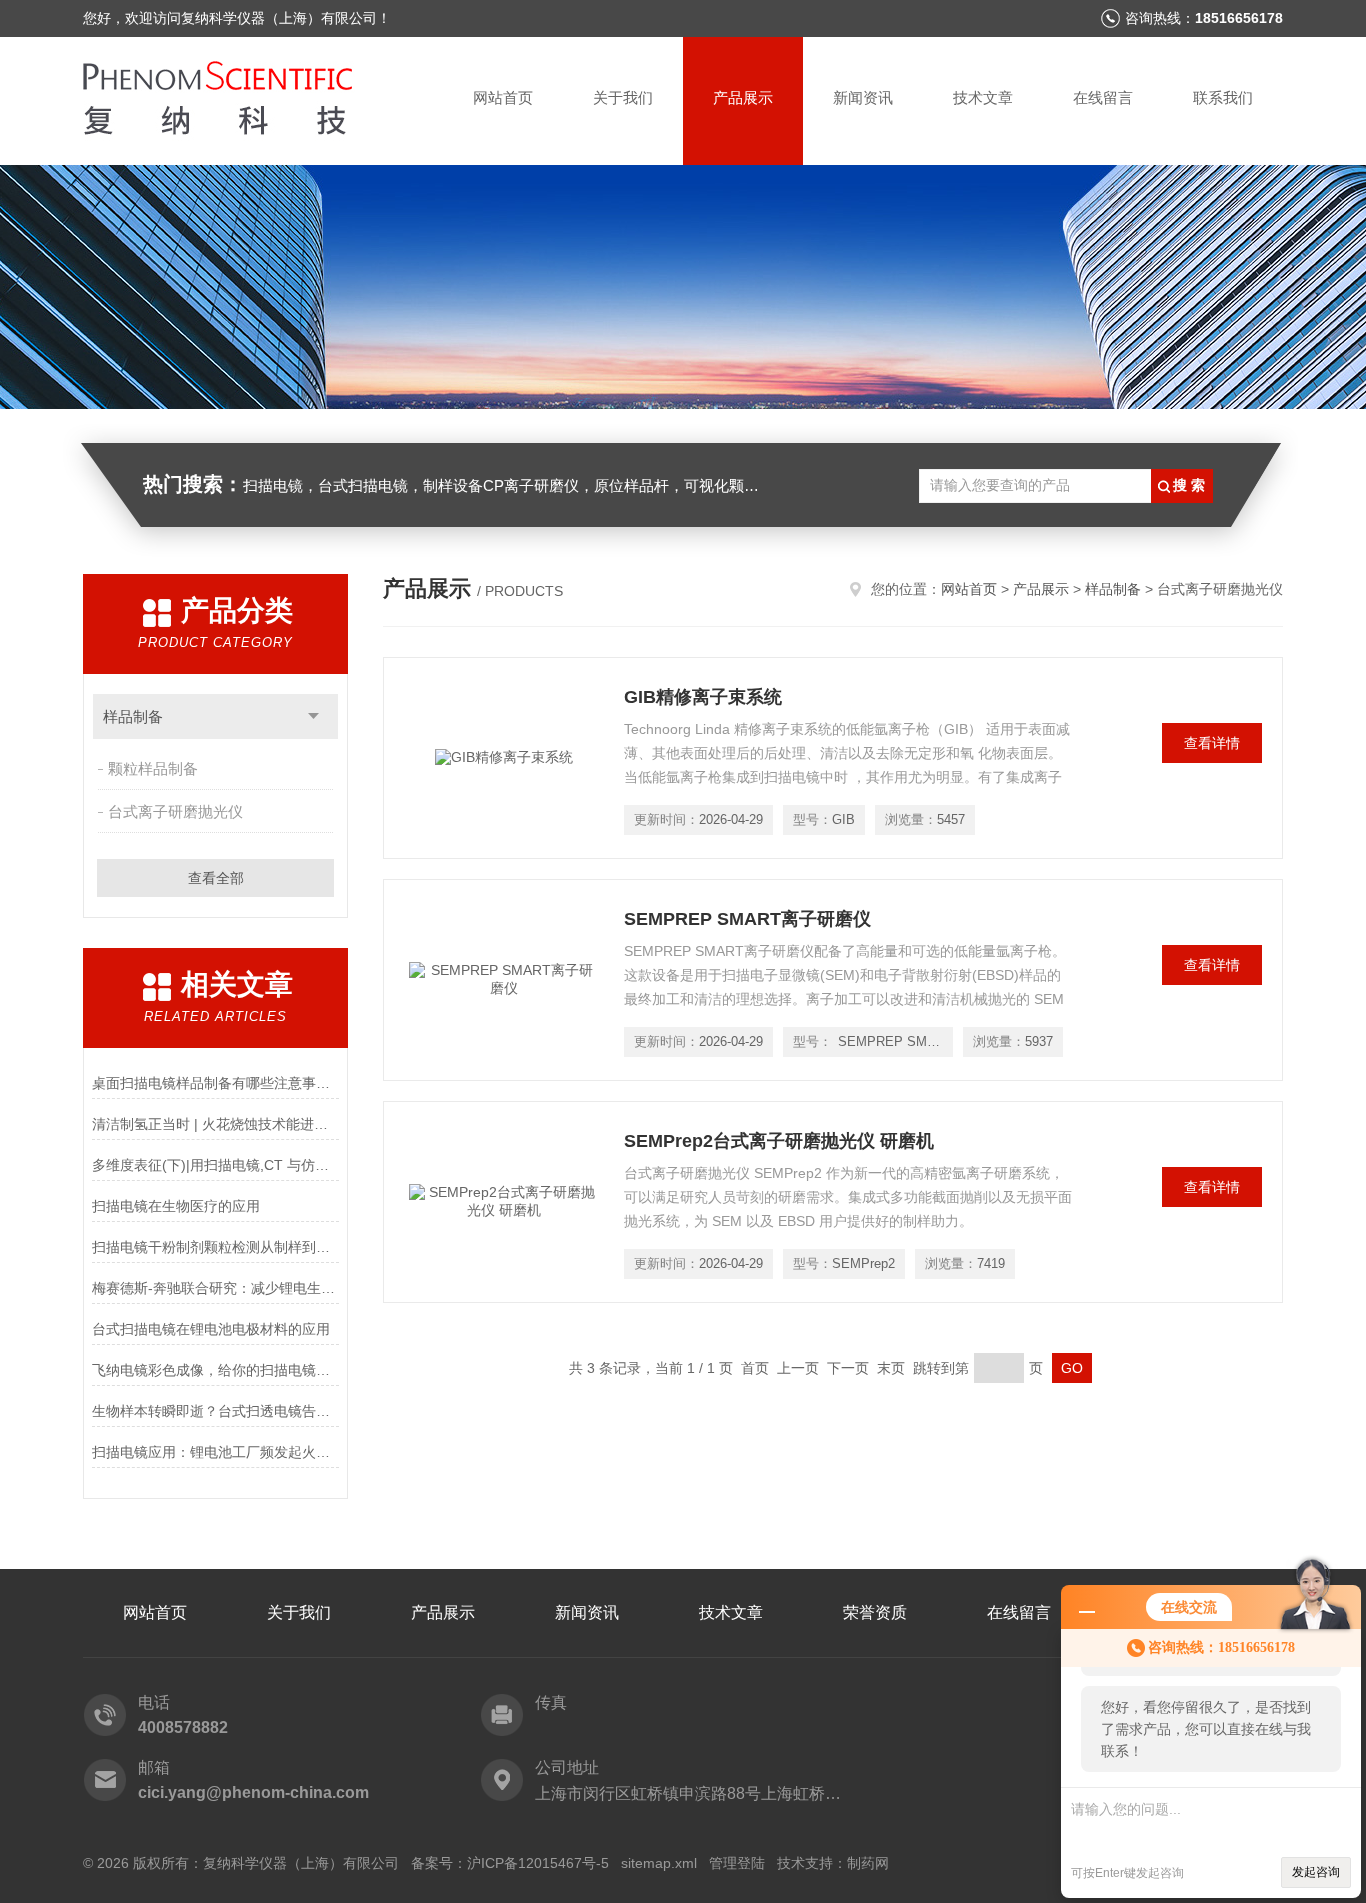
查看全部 (216, 878)
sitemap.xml (659, 1863)
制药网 (868, 1863)
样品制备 (133, 716)
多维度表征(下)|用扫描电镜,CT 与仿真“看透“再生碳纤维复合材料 (215, 1165)
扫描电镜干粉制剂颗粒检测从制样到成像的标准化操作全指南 (215, 1247)
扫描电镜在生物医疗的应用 (176, 1206)
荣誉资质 (875, 1612)
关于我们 (623, 97)
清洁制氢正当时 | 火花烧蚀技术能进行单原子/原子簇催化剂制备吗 (215, 1124)
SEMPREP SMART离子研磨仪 (747, 919)
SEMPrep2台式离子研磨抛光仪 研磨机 (779, 1141)
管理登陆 (737, 1863)
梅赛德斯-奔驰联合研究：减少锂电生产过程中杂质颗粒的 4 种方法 (215, 1288)
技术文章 (983, 97)
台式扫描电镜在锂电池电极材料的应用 (211, 1329)
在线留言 (1103, 97)
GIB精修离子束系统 (703, 697)
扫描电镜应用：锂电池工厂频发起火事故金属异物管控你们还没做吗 (215, 1452)
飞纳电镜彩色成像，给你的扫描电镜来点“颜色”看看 (215, 1370)
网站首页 (503, 97)
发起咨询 (1316, 1872)
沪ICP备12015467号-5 (538, 1863)
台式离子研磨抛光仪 (175, 811)
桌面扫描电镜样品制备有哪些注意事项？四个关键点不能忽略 (215, 1083)
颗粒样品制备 (153, 768)
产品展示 (743, 97)
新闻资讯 (863, 97)
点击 (313, 716)
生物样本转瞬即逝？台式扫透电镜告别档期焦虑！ (215, 1411)
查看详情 (1212, 743)
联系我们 (1223, 97)
